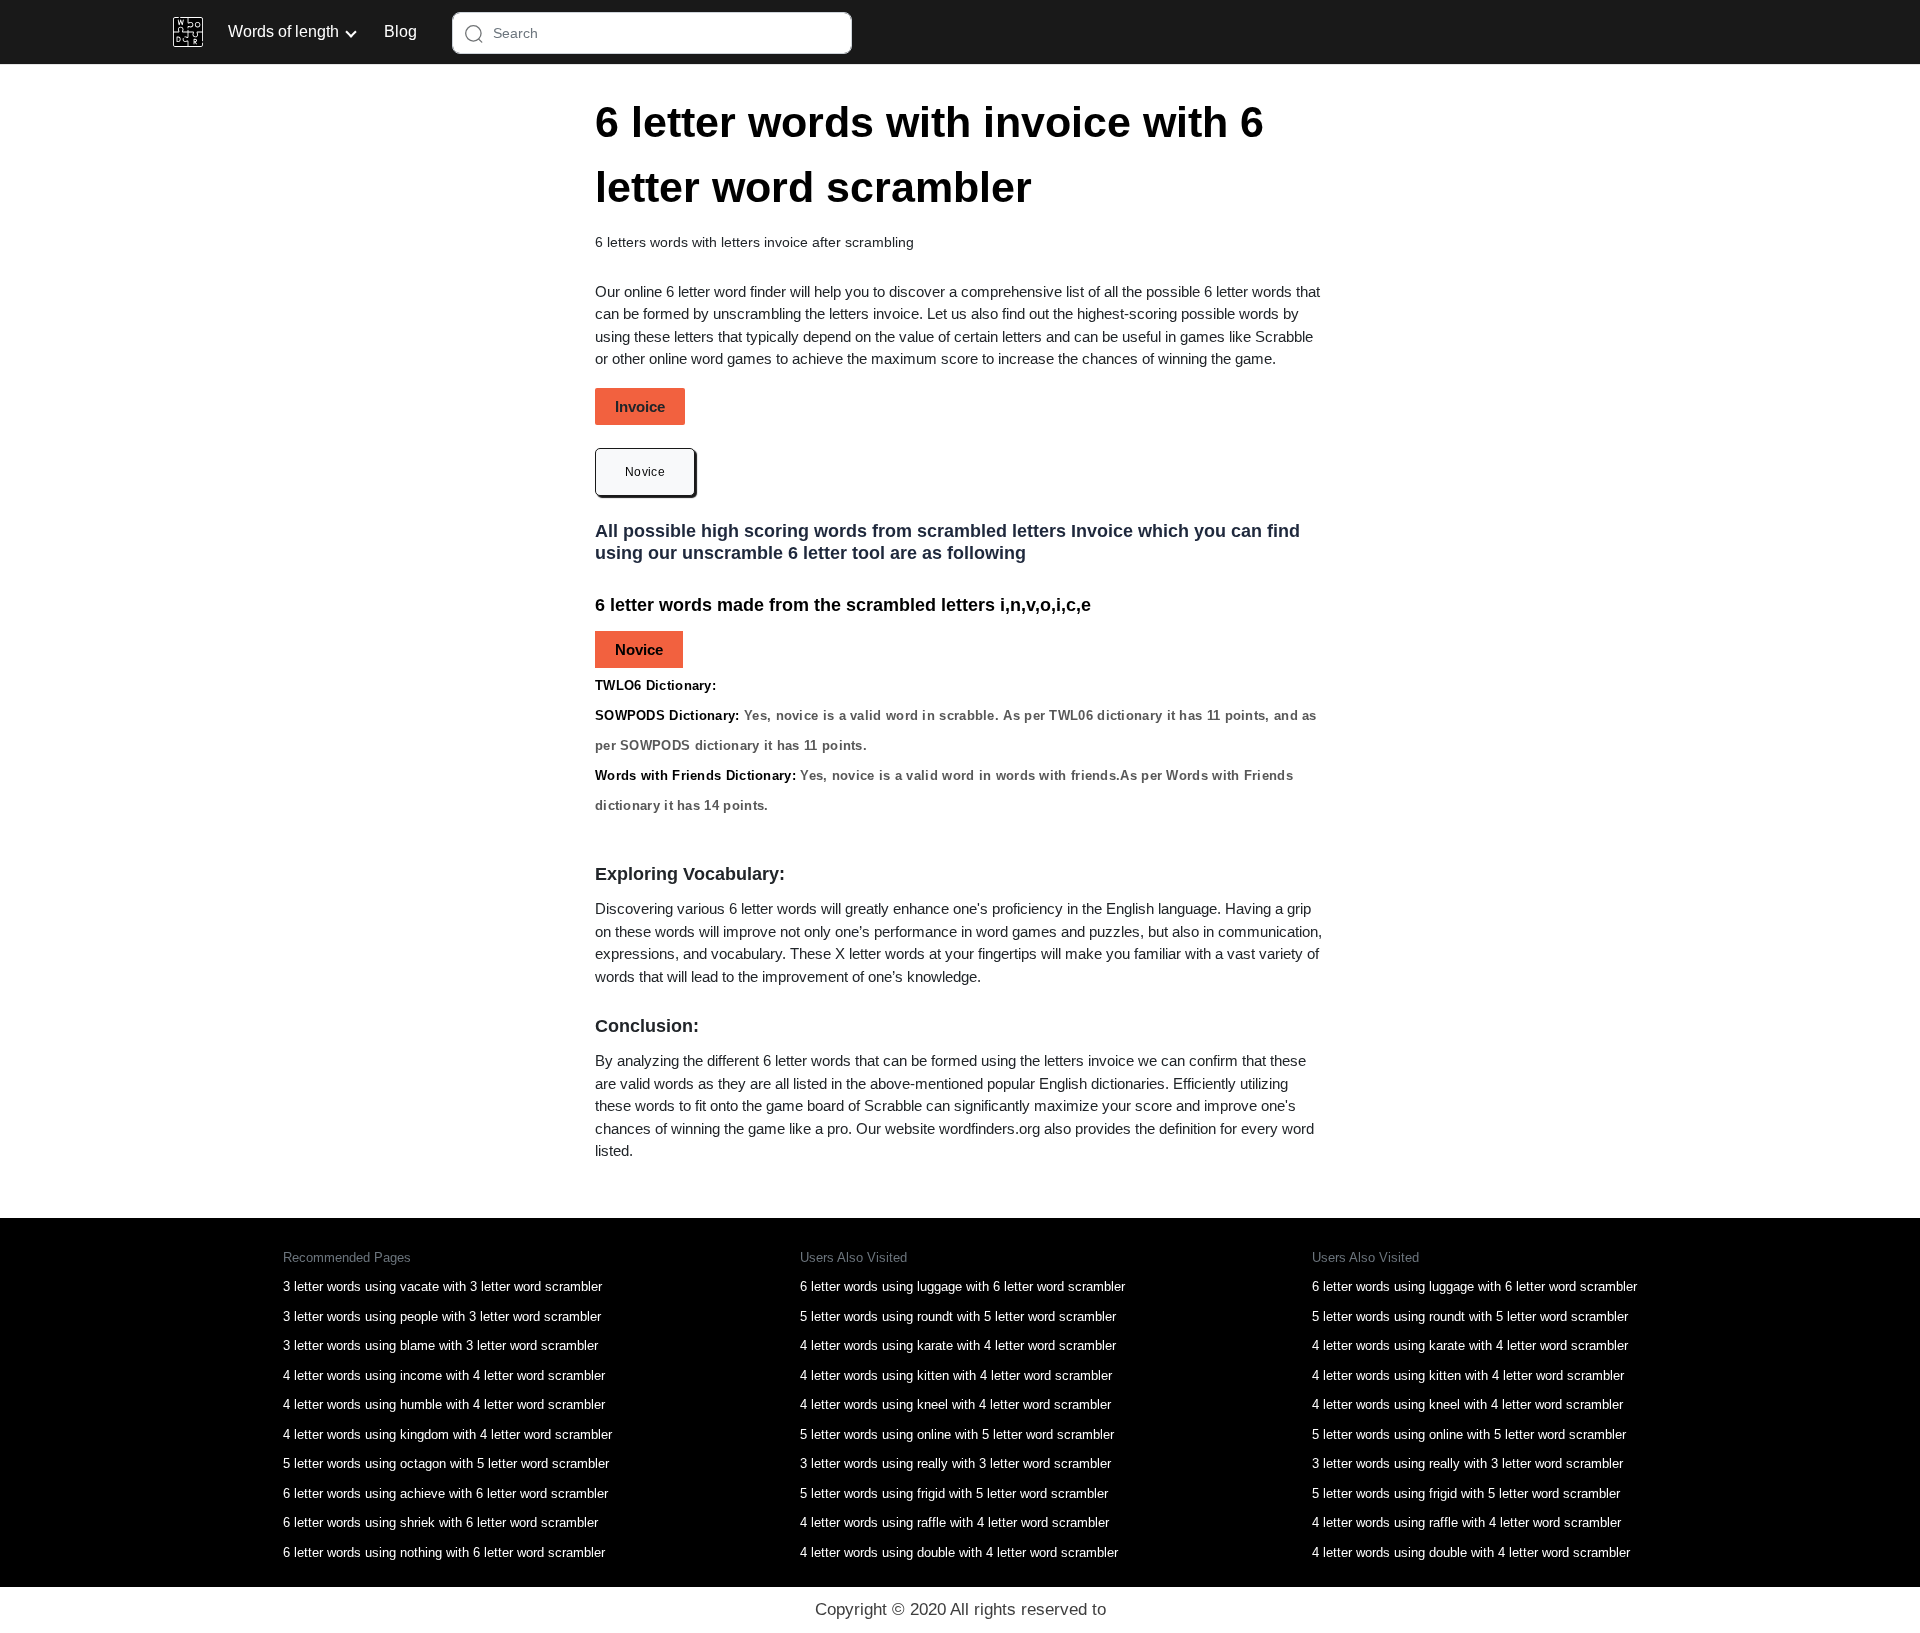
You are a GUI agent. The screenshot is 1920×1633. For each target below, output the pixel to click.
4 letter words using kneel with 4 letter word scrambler (955, 1404)
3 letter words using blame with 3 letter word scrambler (440, 1345)
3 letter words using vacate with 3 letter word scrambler (442, 1286)
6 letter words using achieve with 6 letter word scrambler (445, 1493)
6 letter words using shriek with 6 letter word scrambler (440, 1522)
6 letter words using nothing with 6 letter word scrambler (444, 1552)
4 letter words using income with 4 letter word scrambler (444, 1375)
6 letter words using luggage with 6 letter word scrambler (962, 1286)
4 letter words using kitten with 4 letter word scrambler (956, 1375)
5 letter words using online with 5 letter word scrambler (957, 1434)
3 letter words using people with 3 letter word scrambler (442, 1316)
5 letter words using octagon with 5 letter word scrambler (446, 1463)
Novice (645, 472)
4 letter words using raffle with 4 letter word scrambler (954, 1522)
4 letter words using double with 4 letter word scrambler (959, 1552)
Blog (400, 31)
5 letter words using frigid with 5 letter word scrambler (954, 1493)
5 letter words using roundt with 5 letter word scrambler (958, 1316)
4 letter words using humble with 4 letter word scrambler (444, 1404)
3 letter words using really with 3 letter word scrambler (955, 1463)
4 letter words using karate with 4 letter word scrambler (958, 1345)
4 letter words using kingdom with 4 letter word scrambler (447, 1434)
